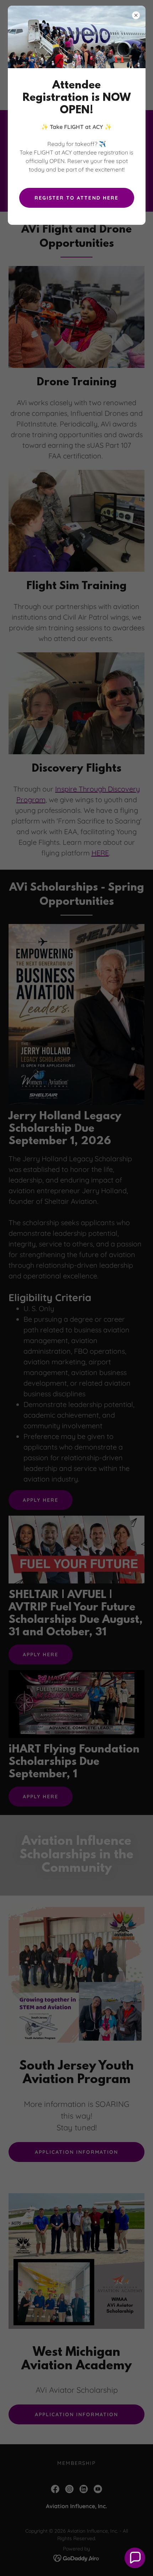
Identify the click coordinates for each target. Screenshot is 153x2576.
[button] (135, 2558)
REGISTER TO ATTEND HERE (76, 198)
